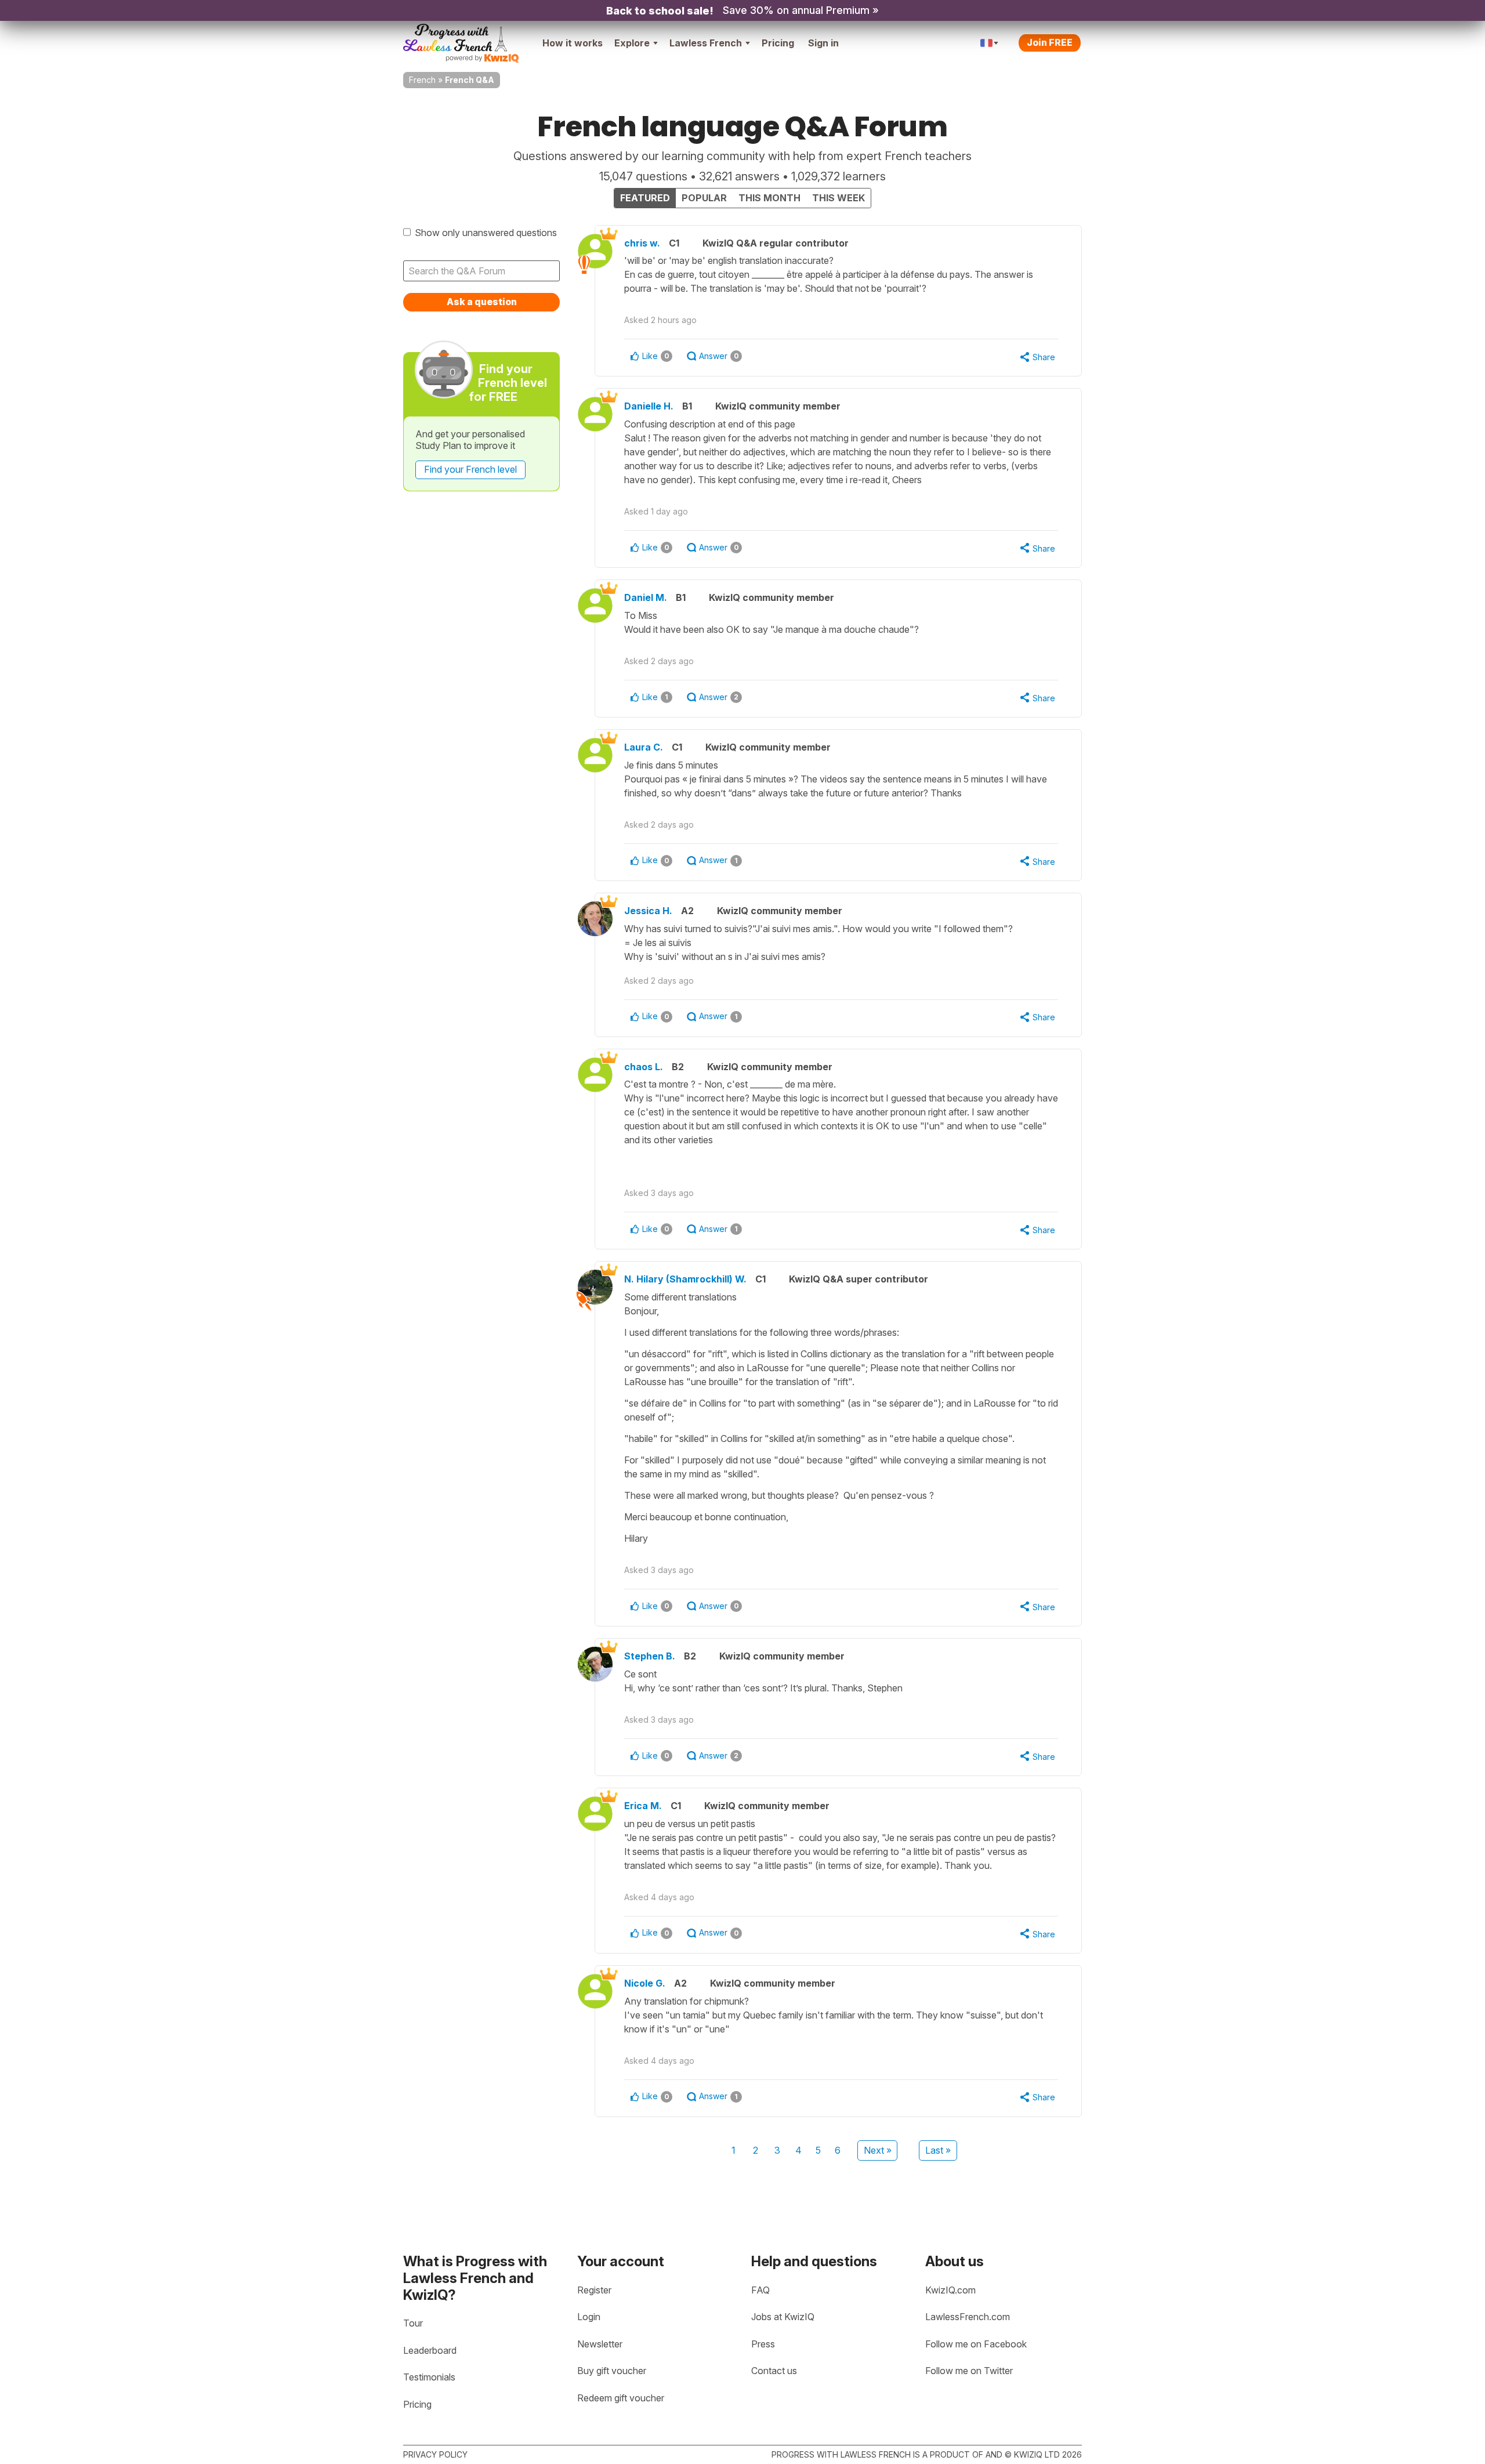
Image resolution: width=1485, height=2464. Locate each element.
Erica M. (643, 1806)
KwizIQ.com (950, 2290)
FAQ (760, 2290)
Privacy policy (435, 2454)
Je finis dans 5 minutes (836, 779)
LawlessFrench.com (968, 2317)
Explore (632, 43)
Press (763, 2344)
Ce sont (763, 1681)
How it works (573, 43)
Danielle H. (649, 406)
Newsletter (600, 2344)
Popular (704, 198)
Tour (413, 2323)
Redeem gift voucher (621, 2398)
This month (769, 198)
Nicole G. (645, 1983)
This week (839, 198)
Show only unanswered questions (486, 233)
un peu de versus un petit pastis (840, 1845)
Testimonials (429, 2377)
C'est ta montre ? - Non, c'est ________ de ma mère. (841, 1112)
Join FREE (1050, 42)
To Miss (772, 622)
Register (594, 2290)
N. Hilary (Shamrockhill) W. (685, 1279)
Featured (645, 198)
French (422, 80)
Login (589, 2317)
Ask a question (482, 302)
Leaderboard (430, 2350)
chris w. (642, 243)
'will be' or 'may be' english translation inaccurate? (829, 274)
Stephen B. (650, 1656)
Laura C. (644, 747)
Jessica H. (648, 911)
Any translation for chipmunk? (834, 2015)
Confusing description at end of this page (838, 452)
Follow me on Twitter (969, 2371)
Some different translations (841, 1418)
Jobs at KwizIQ (783, 2317)
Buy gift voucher (612, 2371)
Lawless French (706, 43)
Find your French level (470, 469)
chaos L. (644, 1067)
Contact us (774, 2371)
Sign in (823, 43)
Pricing (778, 43)
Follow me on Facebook (976, 2344)
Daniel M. (646, 597)
